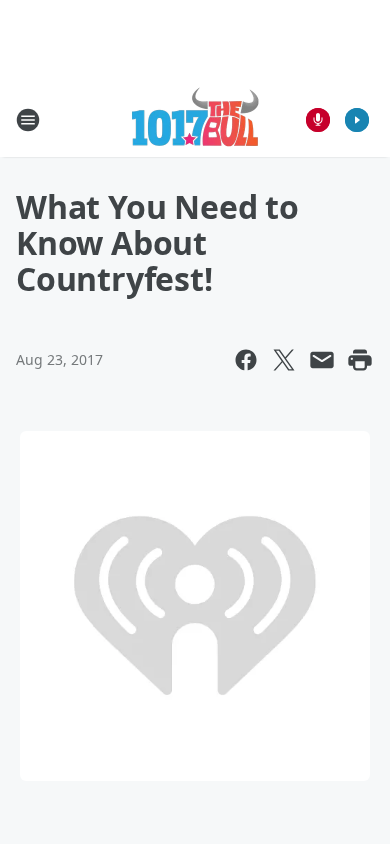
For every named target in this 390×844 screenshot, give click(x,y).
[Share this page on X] (284, 360)
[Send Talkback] (318, 120)
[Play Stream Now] (357, 120)
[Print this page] (360, 360)
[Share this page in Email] (322, 360)
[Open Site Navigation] (28, 120)
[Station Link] (195, 119)
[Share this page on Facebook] (246, 360)
